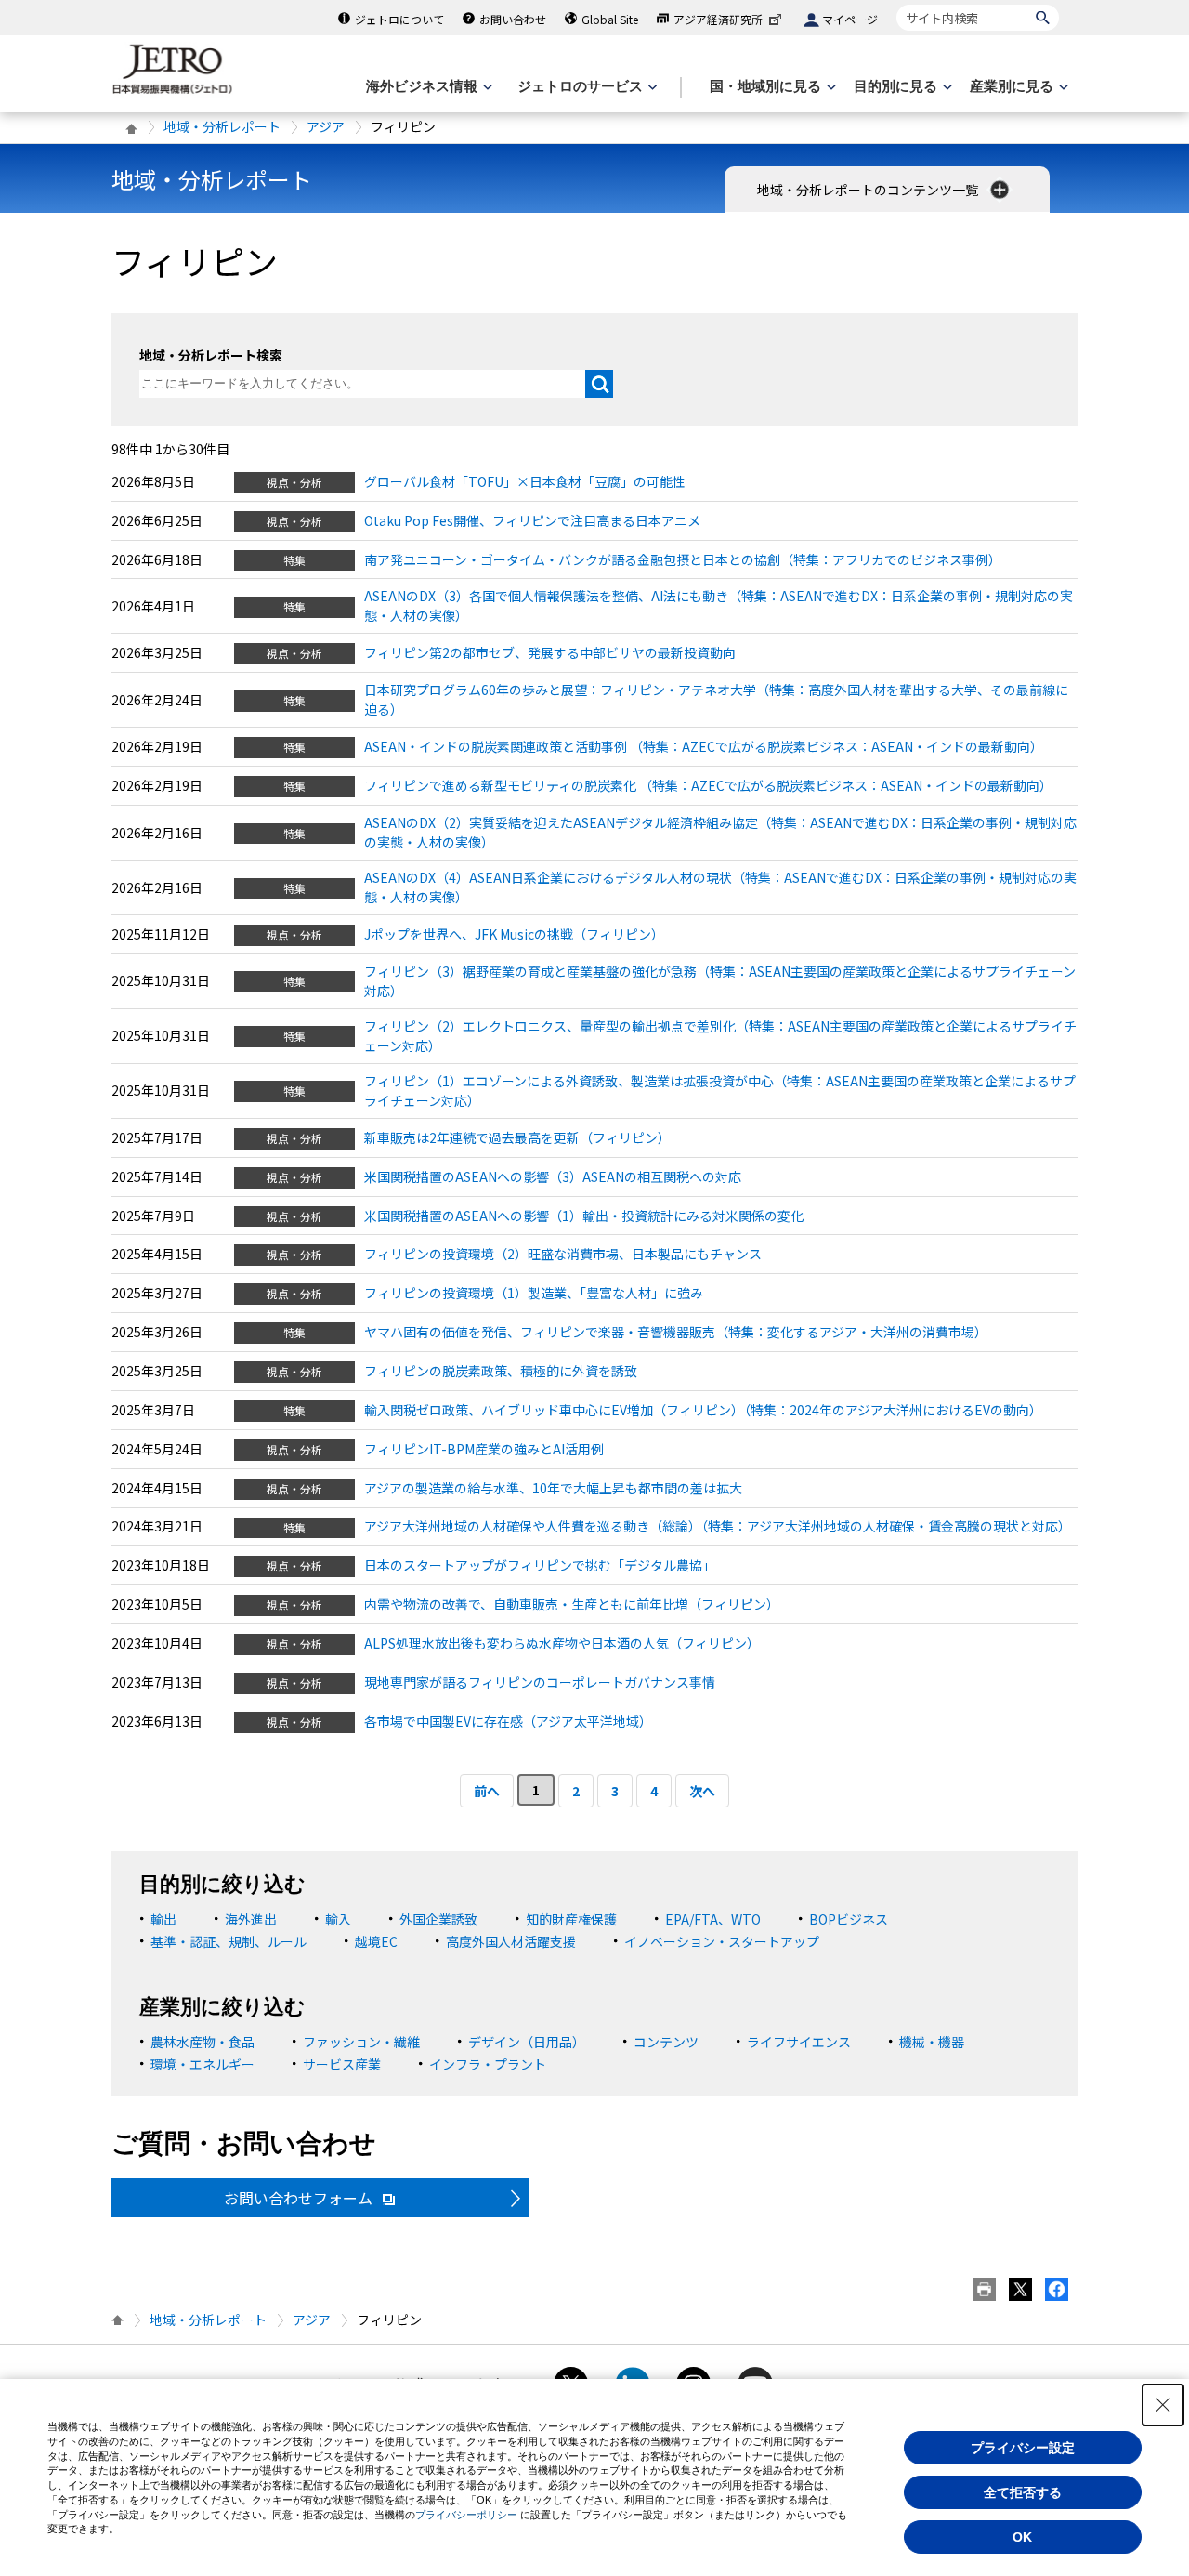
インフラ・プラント (488, 2064)
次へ (702, 1791)
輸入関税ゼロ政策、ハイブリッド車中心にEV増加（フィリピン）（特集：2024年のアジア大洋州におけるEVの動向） (703, 1410)
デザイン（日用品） (527, 2042)
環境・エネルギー (203, 2064)
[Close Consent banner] (1163, 2405)
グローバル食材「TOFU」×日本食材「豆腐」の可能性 (525, 481)
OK (1022, 2537)
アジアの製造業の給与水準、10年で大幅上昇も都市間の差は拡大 (553, 1488)
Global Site (610, 19)
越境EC (376, 1941)
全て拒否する (1023, 2492)
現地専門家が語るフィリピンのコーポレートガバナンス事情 (540, 1682)
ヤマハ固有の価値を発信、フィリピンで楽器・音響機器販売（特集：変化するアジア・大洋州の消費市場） (676, 1332)
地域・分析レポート (222, 126)
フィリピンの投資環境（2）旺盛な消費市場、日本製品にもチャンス (563, 1254)
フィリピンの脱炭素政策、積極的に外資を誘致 (501, 1371)
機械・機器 (932, 2042)
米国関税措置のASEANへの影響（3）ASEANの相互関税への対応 (553, 1176)
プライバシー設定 (1023, 2448)
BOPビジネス (849, 1919)
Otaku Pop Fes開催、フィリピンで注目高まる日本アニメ (532, 520)
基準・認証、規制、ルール (229, 1941)
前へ (487, 1791)
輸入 (338, 1919)
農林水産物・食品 (203, 2042)
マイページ (850, 19)
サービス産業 (342, 2064)
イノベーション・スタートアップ (722, 1941)
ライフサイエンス (799, 2042)
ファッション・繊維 (361, 2042)
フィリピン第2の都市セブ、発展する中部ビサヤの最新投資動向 (550, 652)
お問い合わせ (513, 19)
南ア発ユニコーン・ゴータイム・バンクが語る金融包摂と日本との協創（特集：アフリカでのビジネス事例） (683, 559)
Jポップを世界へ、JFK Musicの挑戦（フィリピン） (514, 934)
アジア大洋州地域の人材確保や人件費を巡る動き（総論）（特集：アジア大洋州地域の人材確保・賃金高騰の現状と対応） (718, 1526)
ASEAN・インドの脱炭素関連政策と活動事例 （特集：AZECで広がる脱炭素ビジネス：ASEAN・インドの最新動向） (704, 746)
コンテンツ (666, 2042)
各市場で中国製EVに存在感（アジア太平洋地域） (508, 1721)
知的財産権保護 (571, 1919)
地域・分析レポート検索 (211, 355)
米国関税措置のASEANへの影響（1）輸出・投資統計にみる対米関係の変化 (584, 1216)
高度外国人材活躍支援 (511, 1941)
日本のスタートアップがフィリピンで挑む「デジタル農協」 (540, 1565)
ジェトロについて (399, 19)
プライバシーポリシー (466, 2515)
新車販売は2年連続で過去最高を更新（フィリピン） (517, 1137)
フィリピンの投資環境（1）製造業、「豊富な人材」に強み (534, 1293)
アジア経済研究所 (718, 19)
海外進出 (251, 1919)
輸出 (163, 1919)
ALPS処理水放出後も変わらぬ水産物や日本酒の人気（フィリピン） (562, 1643)
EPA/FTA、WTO (713, 1919)
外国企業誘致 (438, 1919)
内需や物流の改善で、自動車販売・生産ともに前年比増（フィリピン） (572, 1604)
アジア (326, 126)
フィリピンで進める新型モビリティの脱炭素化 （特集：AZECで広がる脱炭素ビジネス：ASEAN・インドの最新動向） (708, 785)
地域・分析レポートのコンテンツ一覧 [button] (869, 190)
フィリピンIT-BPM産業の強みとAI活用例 (484, 1449)
